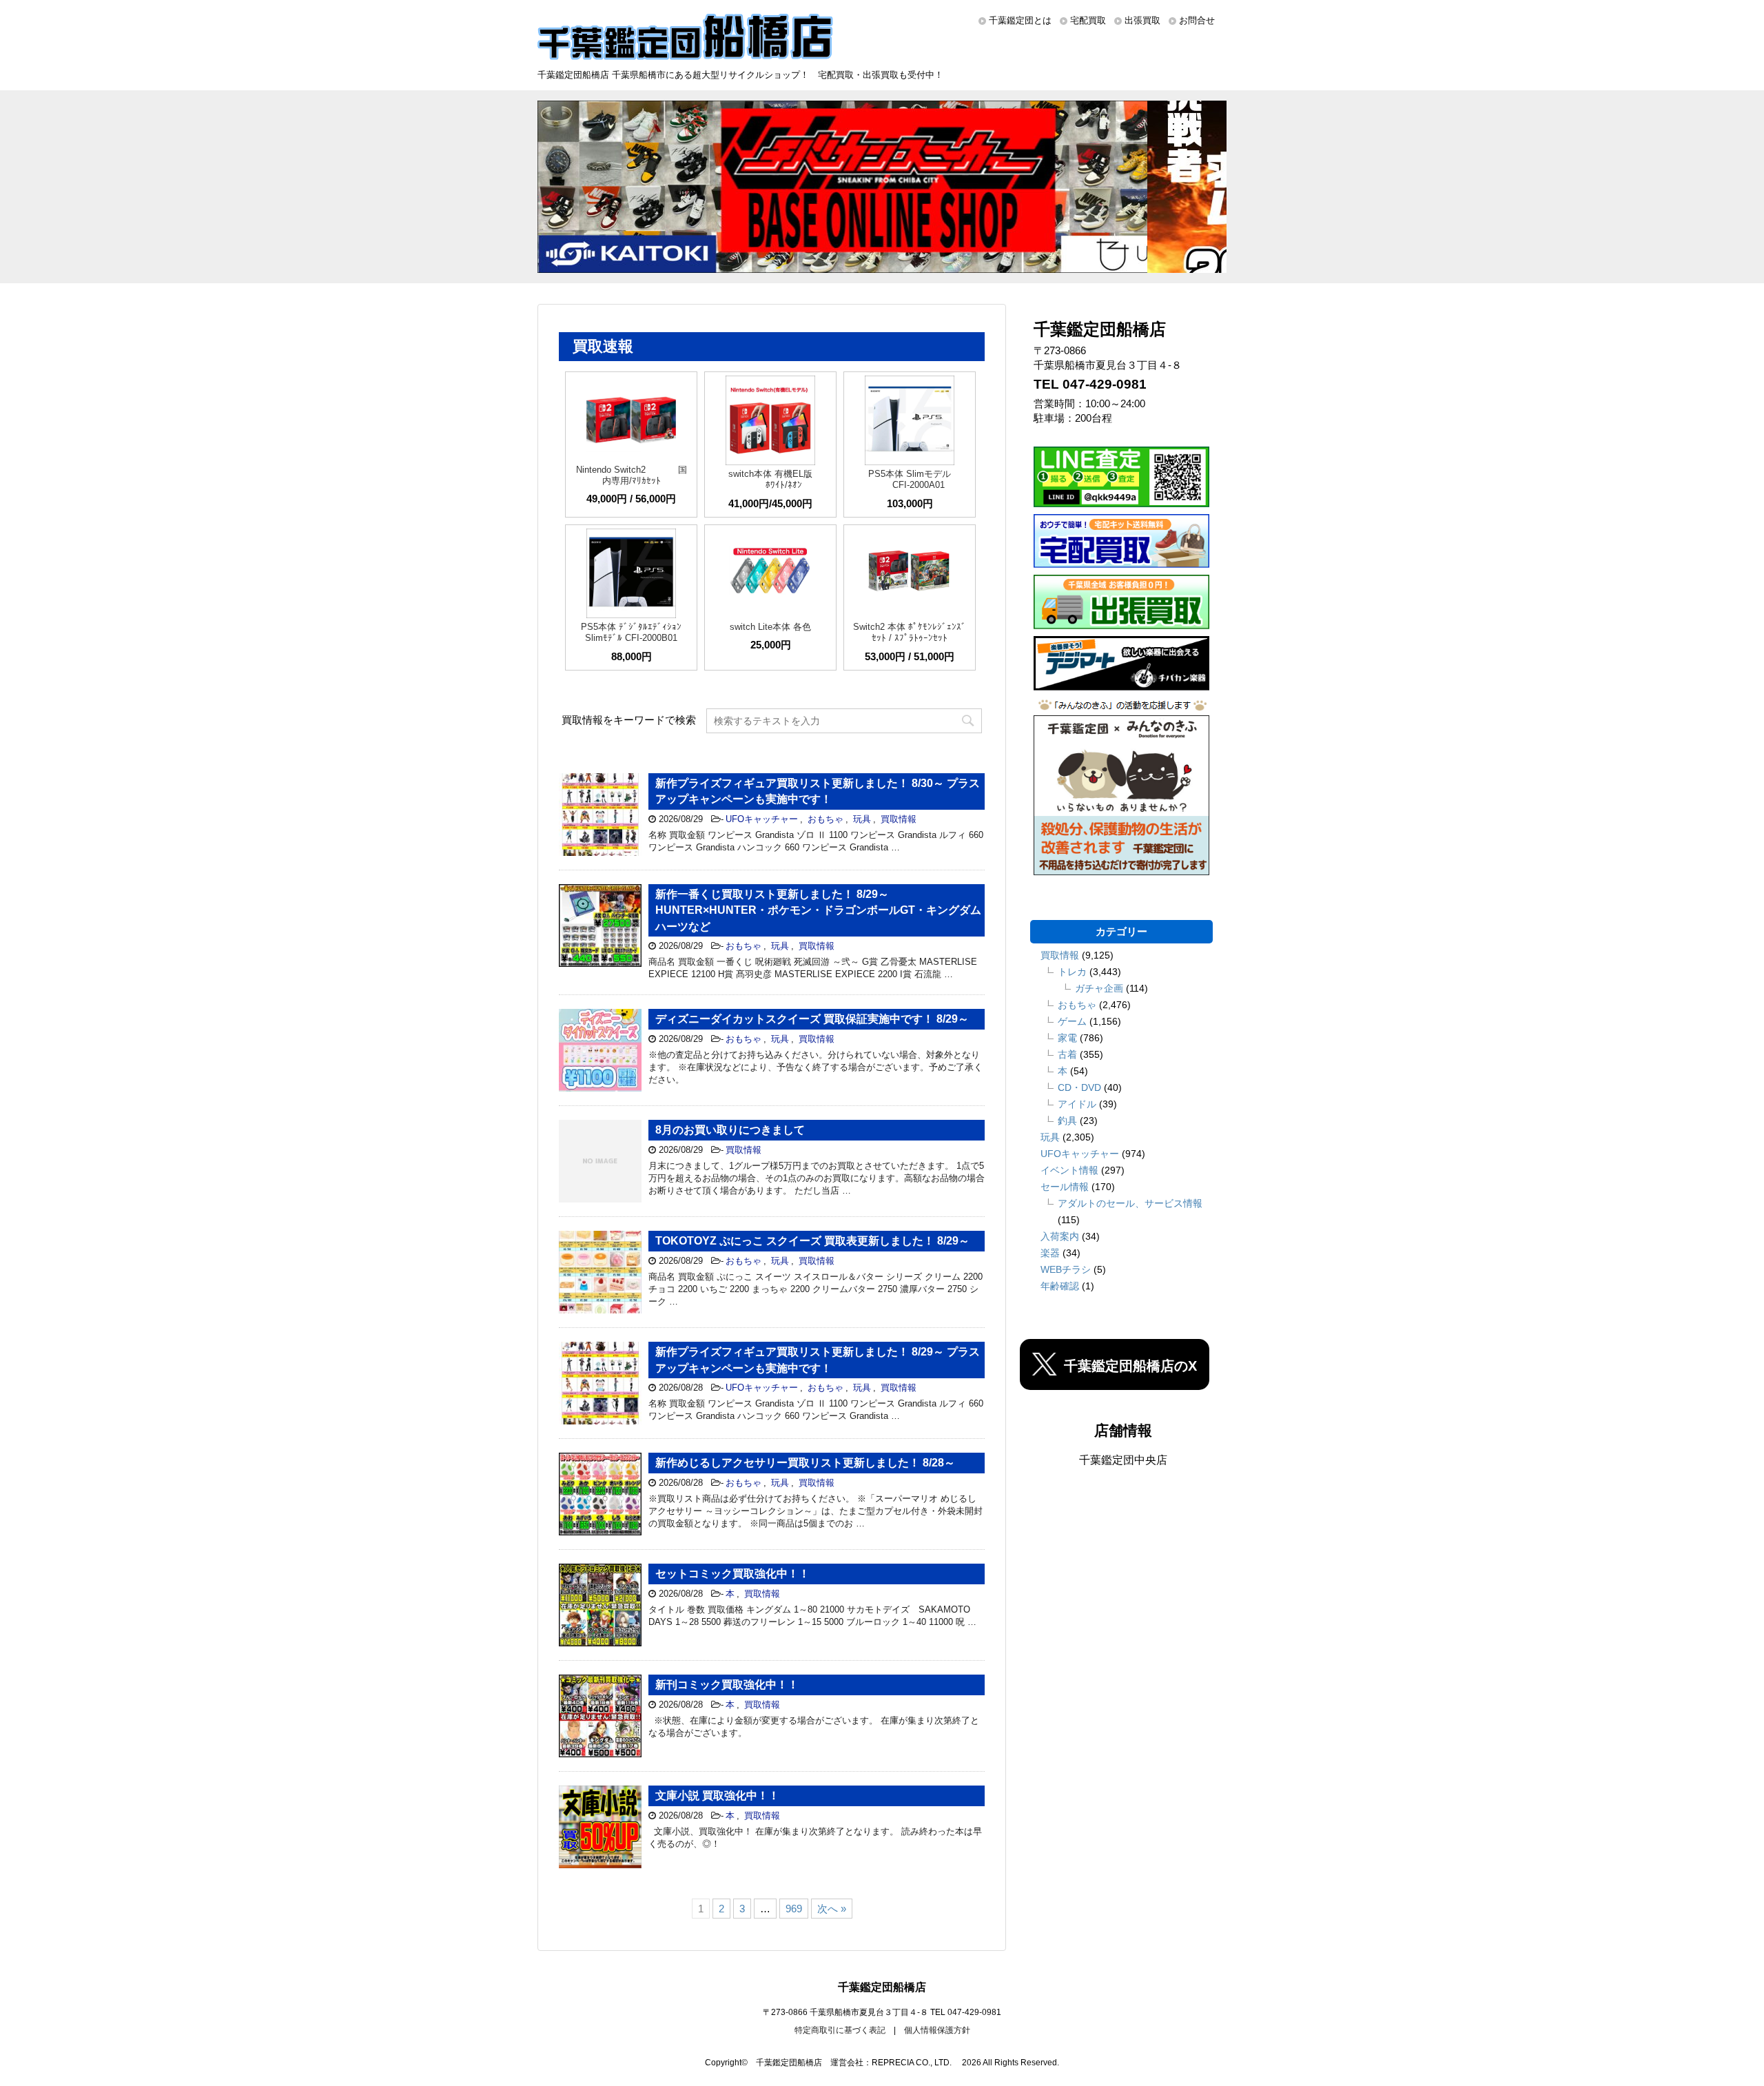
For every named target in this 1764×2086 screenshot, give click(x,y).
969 (794, 1909)
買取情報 (899, 819)
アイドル (1077, 1104)
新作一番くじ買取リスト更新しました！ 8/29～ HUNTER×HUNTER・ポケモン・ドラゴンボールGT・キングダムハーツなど (818, 910)
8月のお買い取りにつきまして (730, 1130)
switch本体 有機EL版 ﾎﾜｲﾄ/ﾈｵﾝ (770, 479)
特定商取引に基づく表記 (840, 2030)
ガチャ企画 (1099, 988)
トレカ (1072, 972)
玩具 (862, 819)
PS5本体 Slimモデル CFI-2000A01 (910, 479)
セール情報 (1065, 1187)
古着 (1067, 1054)
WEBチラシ (1066, 1269)
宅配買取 (1088, 20)
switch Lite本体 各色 (770, 627)
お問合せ (1197, 20)
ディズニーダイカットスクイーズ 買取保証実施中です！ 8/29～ (812, 1019)
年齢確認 (1060, 1286)
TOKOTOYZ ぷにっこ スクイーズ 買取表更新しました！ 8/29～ (812, 1241)
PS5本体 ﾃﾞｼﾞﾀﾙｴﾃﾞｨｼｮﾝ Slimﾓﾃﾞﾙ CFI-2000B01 (631, 632)
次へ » (832, 1909)
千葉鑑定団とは (1020, 20)
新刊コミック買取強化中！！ (727, 1685)
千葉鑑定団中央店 (1123, 1460)
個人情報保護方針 (937, 2030)
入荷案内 (1060, 1236)
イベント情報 (1069, 1170)
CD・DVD (1079, 1087)
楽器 (1050, 1253)
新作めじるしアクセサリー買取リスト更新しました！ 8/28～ (805, 1463)
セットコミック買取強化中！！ (732, 1574)
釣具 (1067, 1121)
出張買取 (1142, 20)
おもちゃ (825, 819)
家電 (1067, 1038)
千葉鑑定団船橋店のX (1130, 1366)
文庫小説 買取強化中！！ (717, 1796)
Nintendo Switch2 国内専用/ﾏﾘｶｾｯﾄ (632, 475)
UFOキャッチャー (762, 819)
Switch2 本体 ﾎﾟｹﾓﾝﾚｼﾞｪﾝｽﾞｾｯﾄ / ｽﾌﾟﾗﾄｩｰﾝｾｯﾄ (910, 632)
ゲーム (1072, 1021)
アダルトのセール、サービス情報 (1130, 1203)
